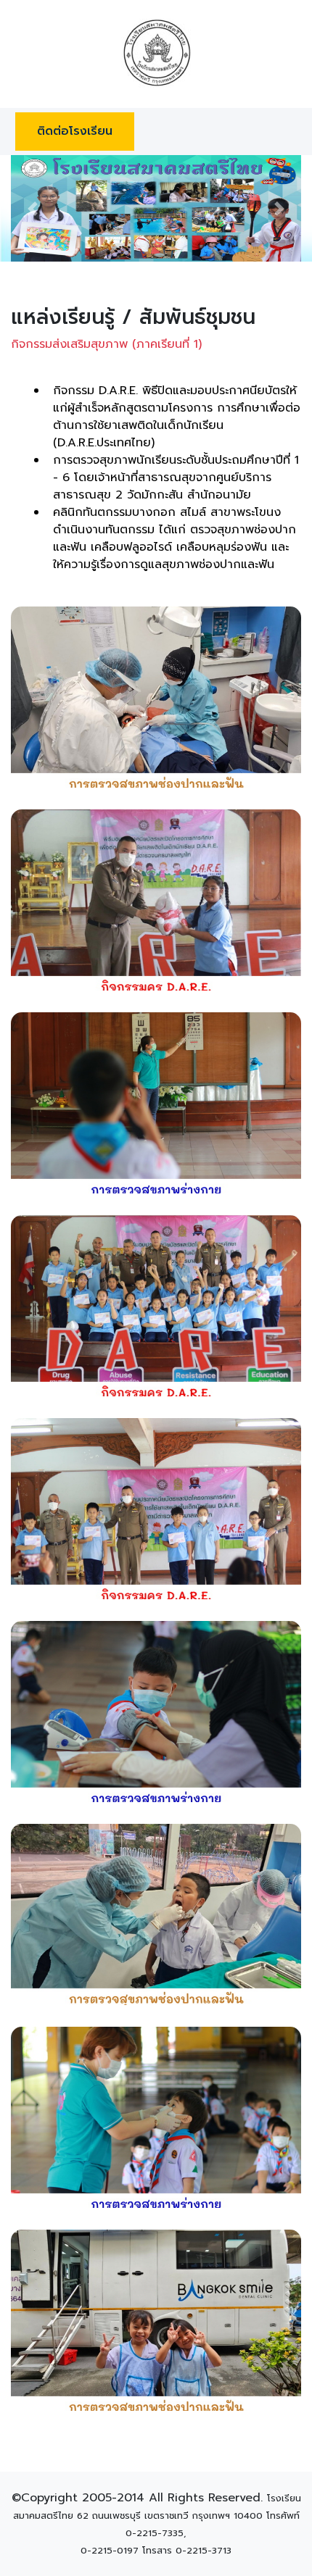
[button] (33, 208)
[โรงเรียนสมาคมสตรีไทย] (156, 53)
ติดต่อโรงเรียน (75, 131)
